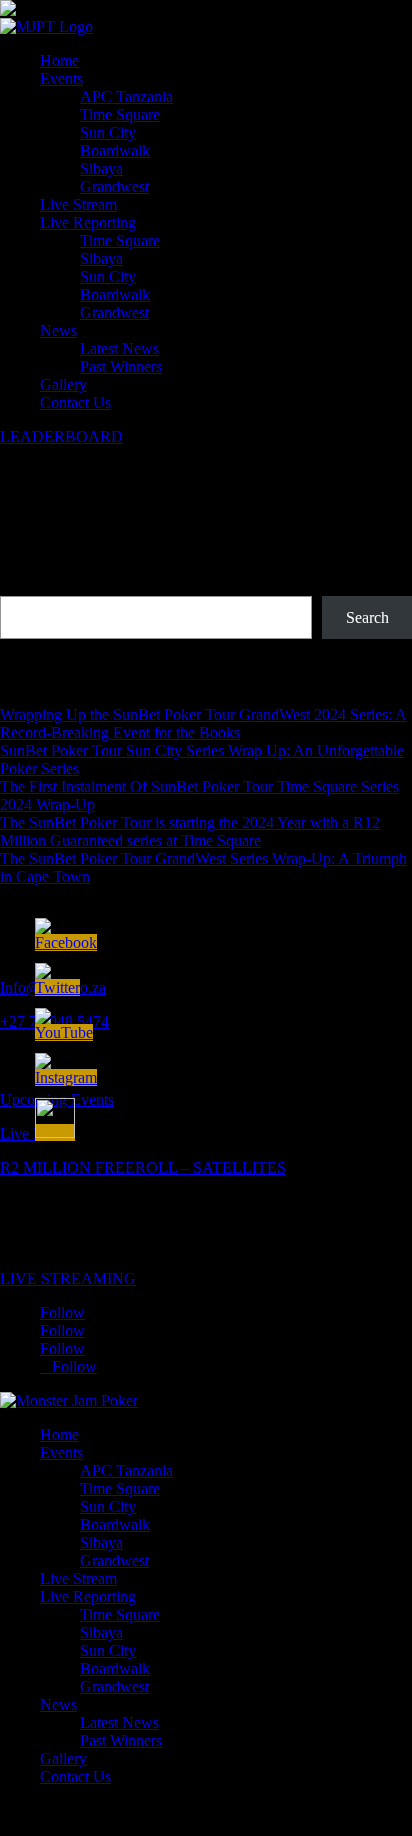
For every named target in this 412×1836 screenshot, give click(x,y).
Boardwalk (115, 150)
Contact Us (75, 402)
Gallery (63, 384)
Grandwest (114, 186)
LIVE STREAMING (68, 1278)
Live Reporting (88, 222)
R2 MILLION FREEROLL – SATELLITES (143, 1167)
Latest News (119, 348)
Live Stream (78, 204)
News (58, 330)
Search (21, 586)
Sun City (108, 132)
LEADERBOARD (61, 436)
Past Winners (121, 366)
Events (61, 78)
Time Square (120, 114)
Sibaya (101, 168)
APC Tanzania (126, 96)
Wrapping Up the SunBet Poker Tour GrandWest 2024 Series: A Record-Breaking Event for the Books (203, 723)
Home (59, 60)
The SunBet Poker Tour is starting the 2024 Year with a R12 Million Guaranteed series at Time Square (190, 831)
